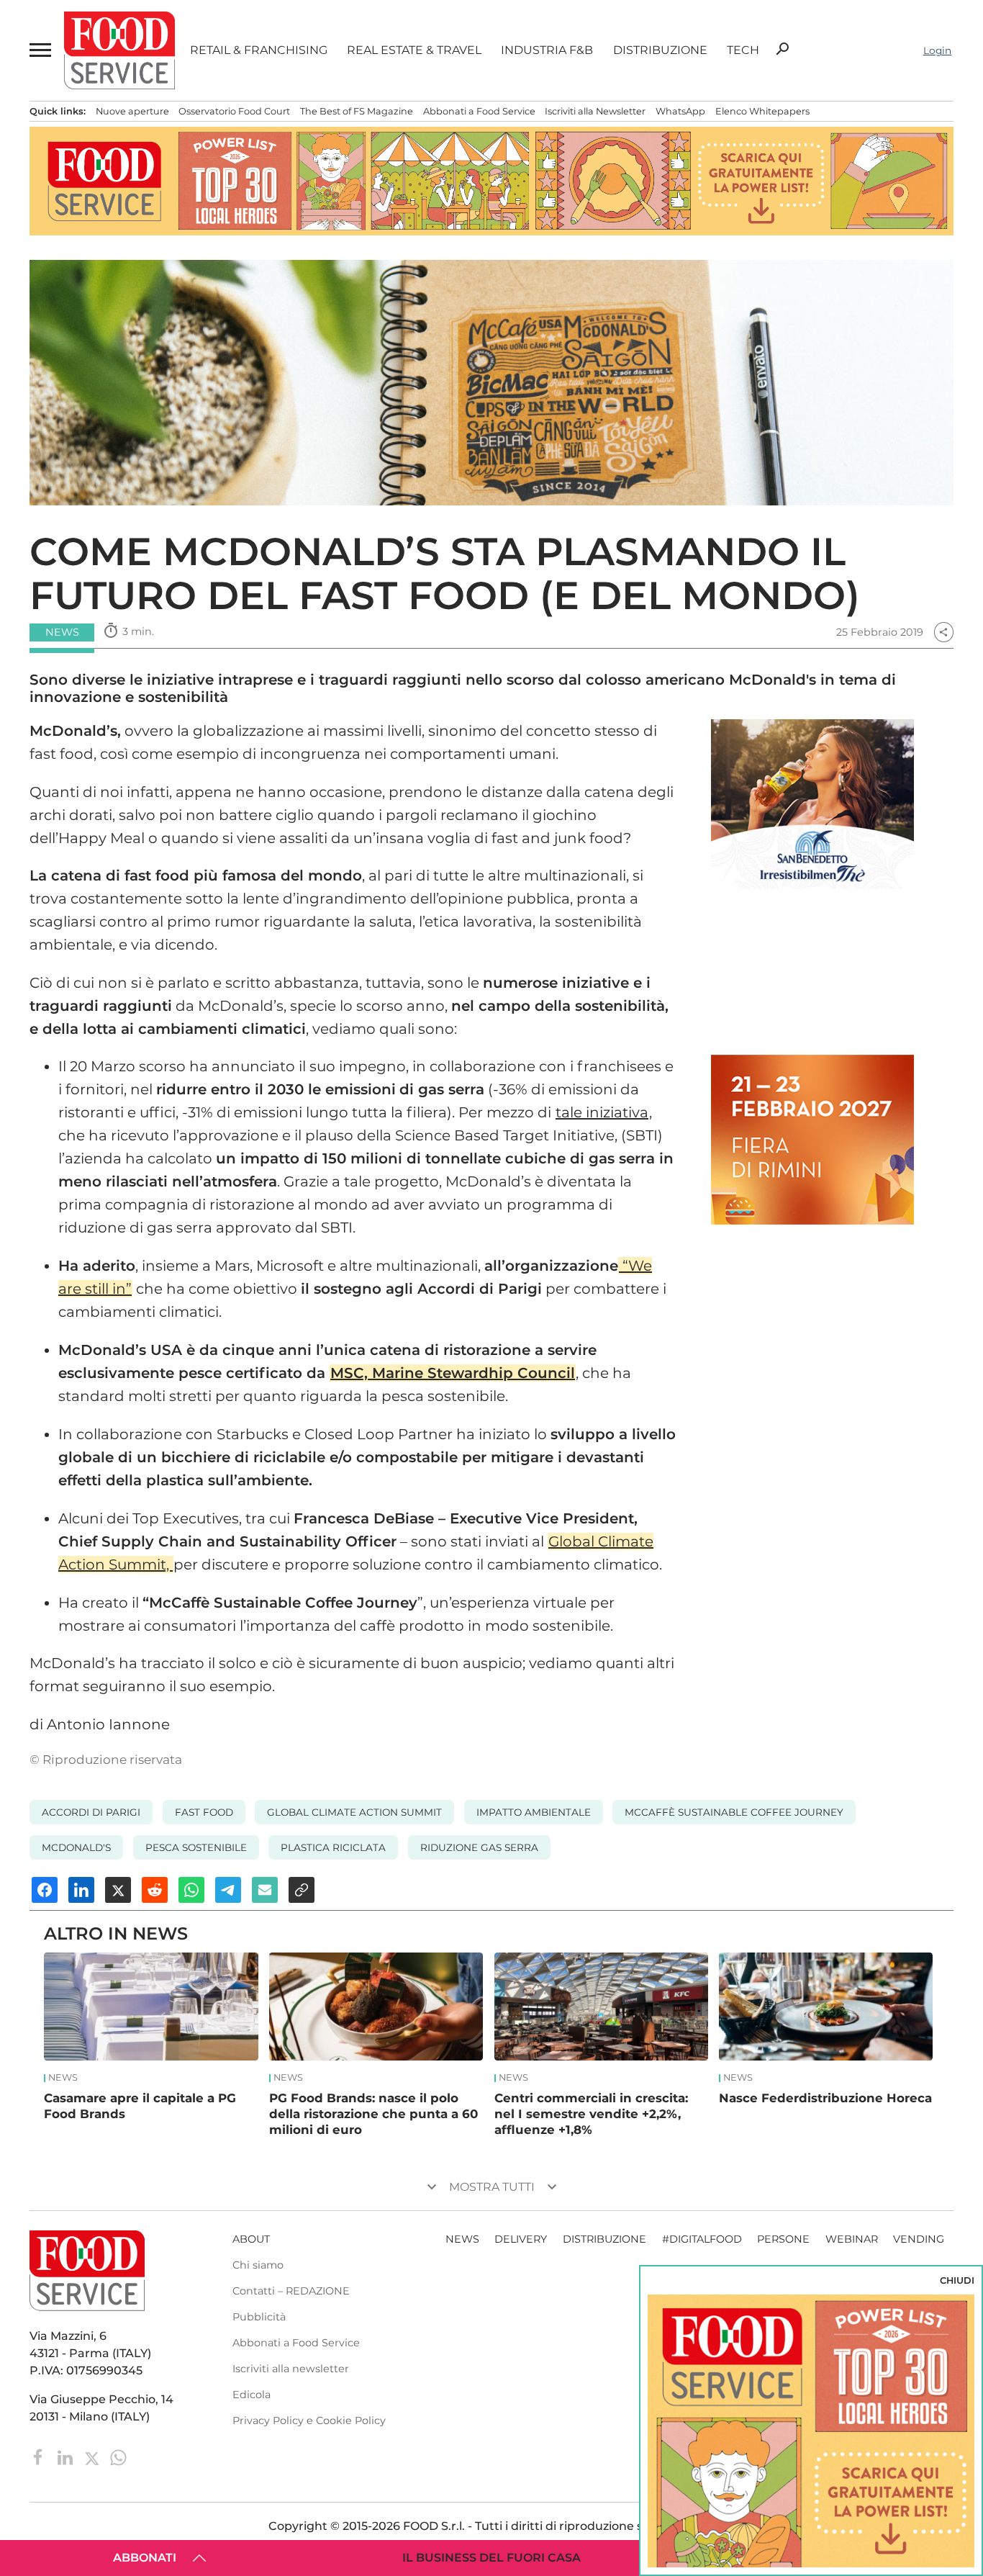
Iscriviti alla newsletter (291, 2369)
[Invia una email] (265, 1890)
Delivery (521, 2239)
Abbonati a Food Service (479, 111)
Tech (743, 50)
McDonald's (76, 1847)
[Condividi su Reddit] (155, 1890)
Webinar (852, 2239)
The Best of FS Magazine (357, 111)
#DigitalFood (702, 2239)
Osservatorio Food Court (234, 111)
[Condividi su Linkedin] (81, 1890)
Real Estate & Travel (414, 50)
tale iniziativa (602, 1112)
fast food (204, 1812)
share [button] (943, 632)
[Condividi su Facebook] (45, 1890)
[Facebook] (40, 2457)
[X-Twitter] (93, 2457)
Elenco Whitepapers (762, 111)
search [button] (782, 49)
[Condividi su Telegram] (228, 1890)
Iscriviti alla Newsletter (595, 111)
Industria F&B (547, 50)
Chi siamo (258, 2265)
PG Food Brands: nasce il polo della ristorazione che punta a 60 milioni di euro (373, 2114)
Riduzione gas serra (479, 1847)
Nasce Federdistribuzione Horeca (825, 2098)
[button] (39, 50)
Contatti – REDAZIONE (291, 2291)
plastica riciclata (333, 1847)
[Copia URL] (302, 1890)
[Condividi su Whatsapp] (191, 1890)
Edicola (252, 2395)
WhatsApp (680, 111)
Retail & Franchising (259, 50)
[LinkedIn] (67, 2457)
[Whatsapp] (118, 2457)
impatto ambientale (534, 1812)
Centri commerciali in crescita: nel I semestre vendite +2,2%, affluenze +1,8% (591, 2114)
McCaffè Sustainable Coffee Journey (734, 1812)
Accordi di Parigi (91, 1812)
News (63, 2078)
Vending (919, 2239)
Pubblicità (259, 2317)
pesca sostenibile (196, 1847)
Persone (783, 2239)
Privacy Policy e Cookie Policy (309, 2420)
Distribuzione (660, 50)
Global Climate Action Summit (354, 1812)
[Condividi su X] (118, 1890)
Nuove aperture (132, 111)
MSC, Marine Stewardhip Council (453, 1373)
